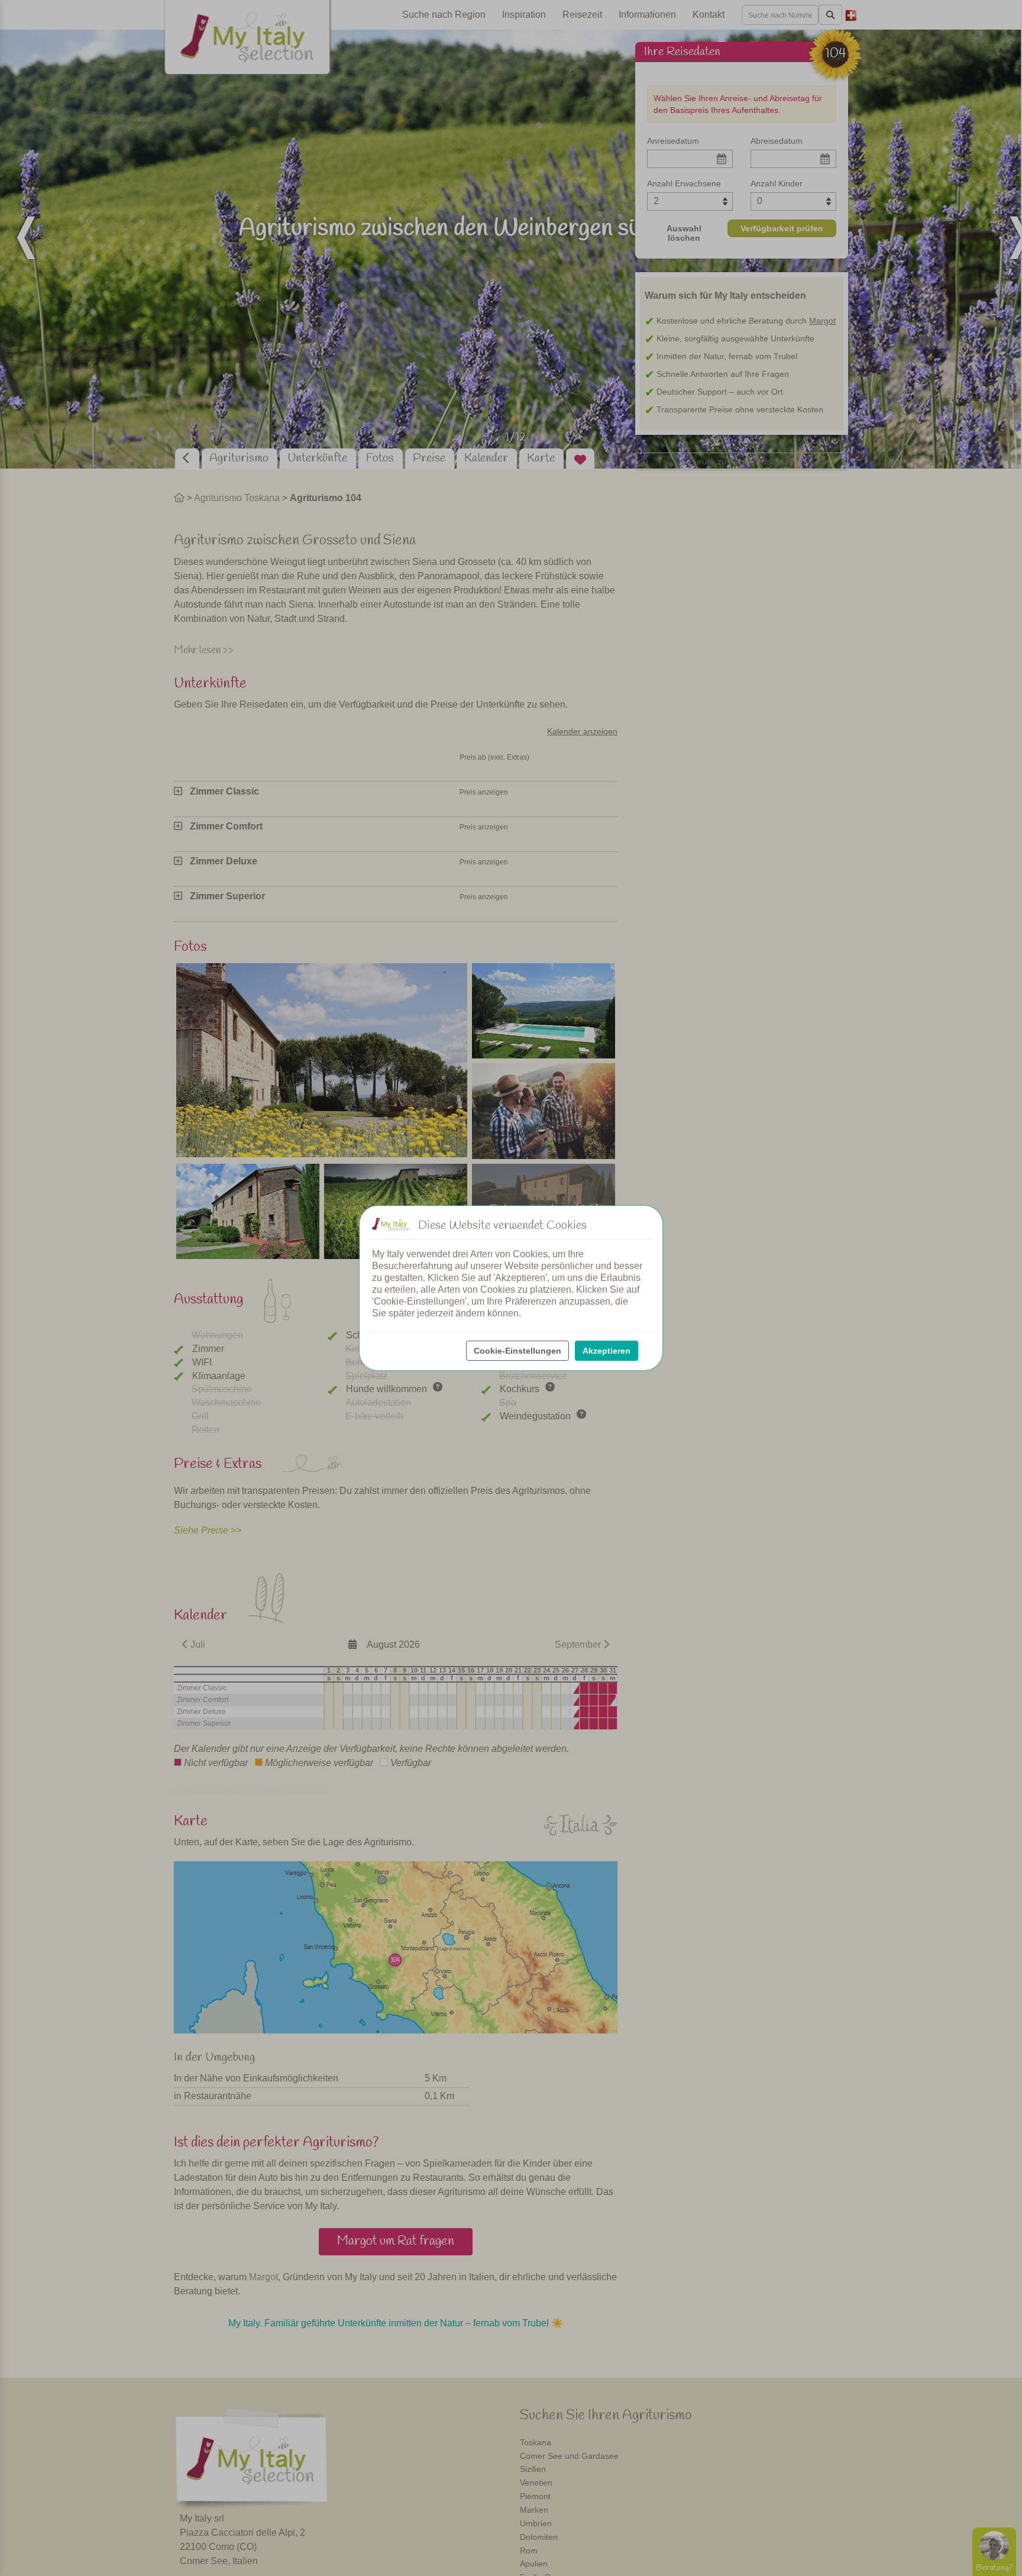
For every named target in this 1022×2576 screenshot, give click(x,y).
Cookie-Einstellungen (518, 1351)
